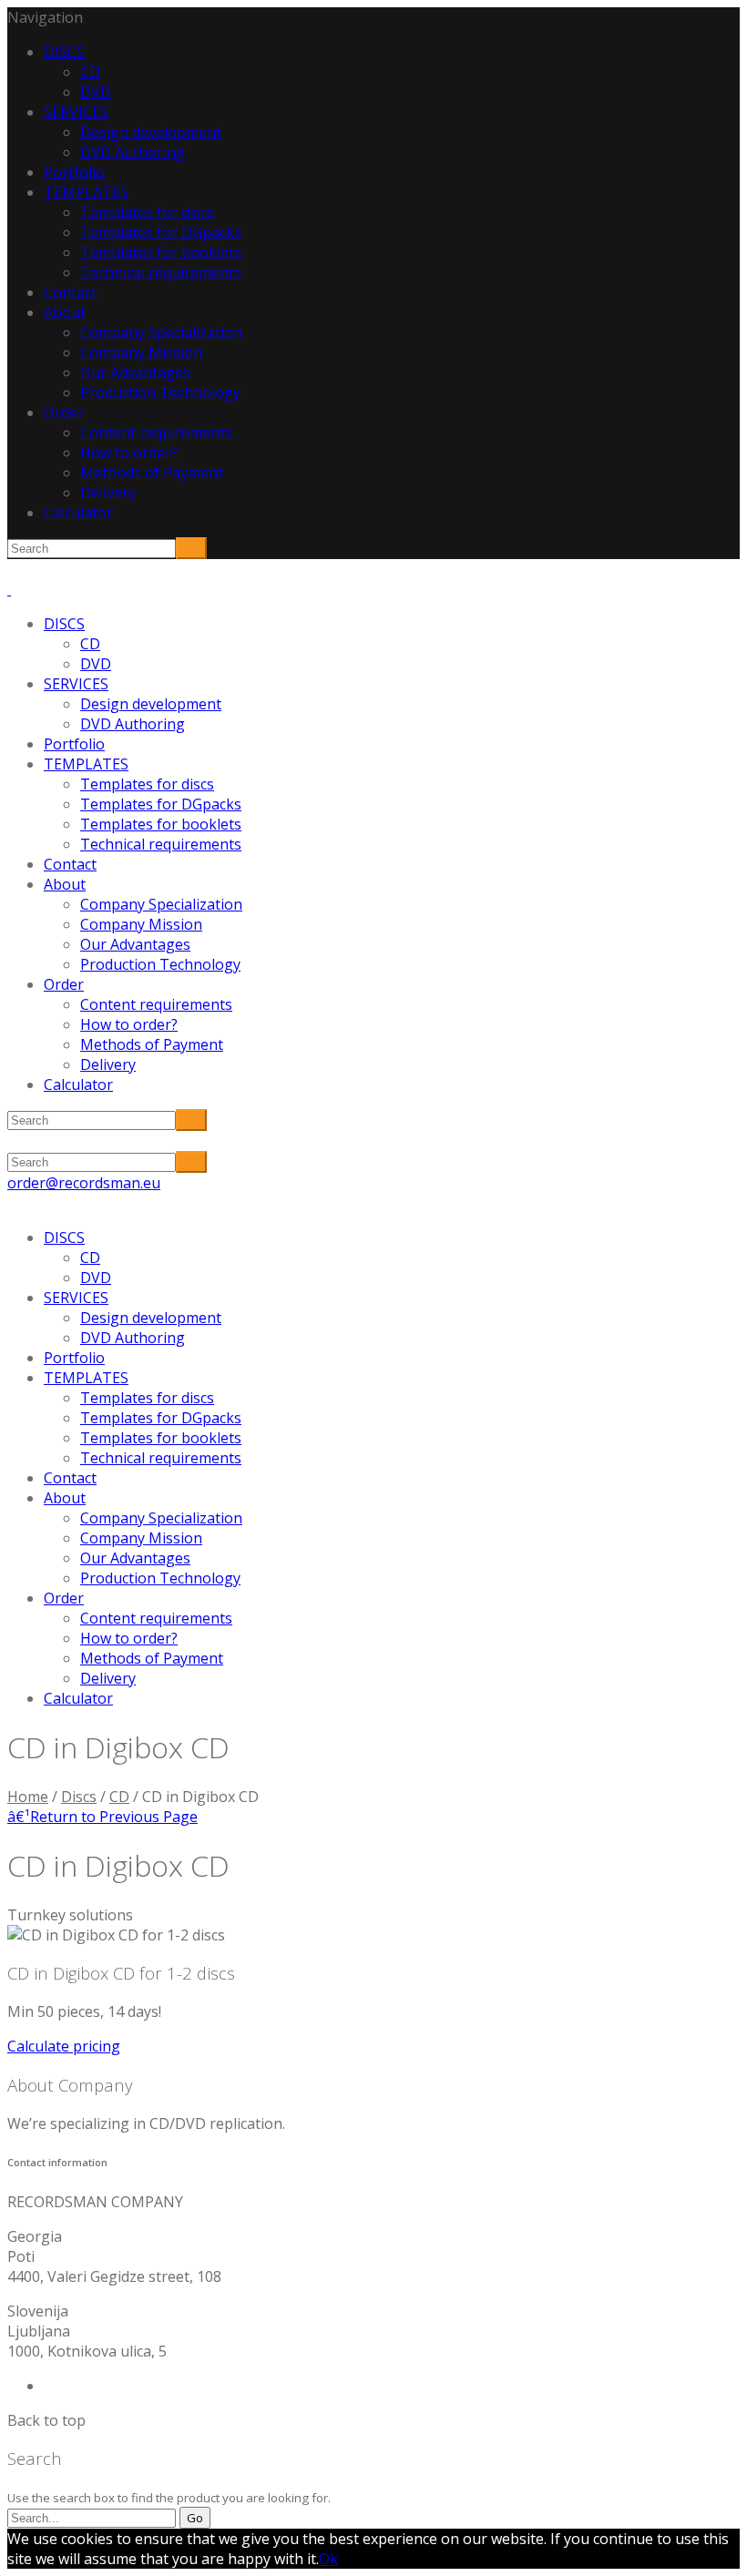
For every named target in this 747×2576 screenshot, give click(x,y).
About (65, 312)
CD (90, 72)
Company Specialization (161, 332)
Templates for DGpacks (161, 232)
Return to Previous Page (102, 1817)
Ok (328, 2559)
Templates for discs (147, 212)
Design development (151, 132)
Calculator (78, 513)
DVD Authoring (133, 152)
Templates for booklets (161, 252)
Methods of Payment (152, 473)
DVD (96, 92)
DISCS (64, 52)
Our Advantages (135, 372)
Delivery (108, 493)
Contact (70, 292)
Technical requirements (161, 272)
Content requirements (156, 433)
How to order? (129, 453)
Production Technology (160, 392)
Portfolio (74, 172)
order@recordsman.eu (84, 1183)
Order (64, 412)
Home (28, 1797)
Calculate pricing (64, 2046)
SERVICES (76, 112)
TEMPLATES (86, 192)
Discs (79, 1797)
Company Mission (141, 352)
